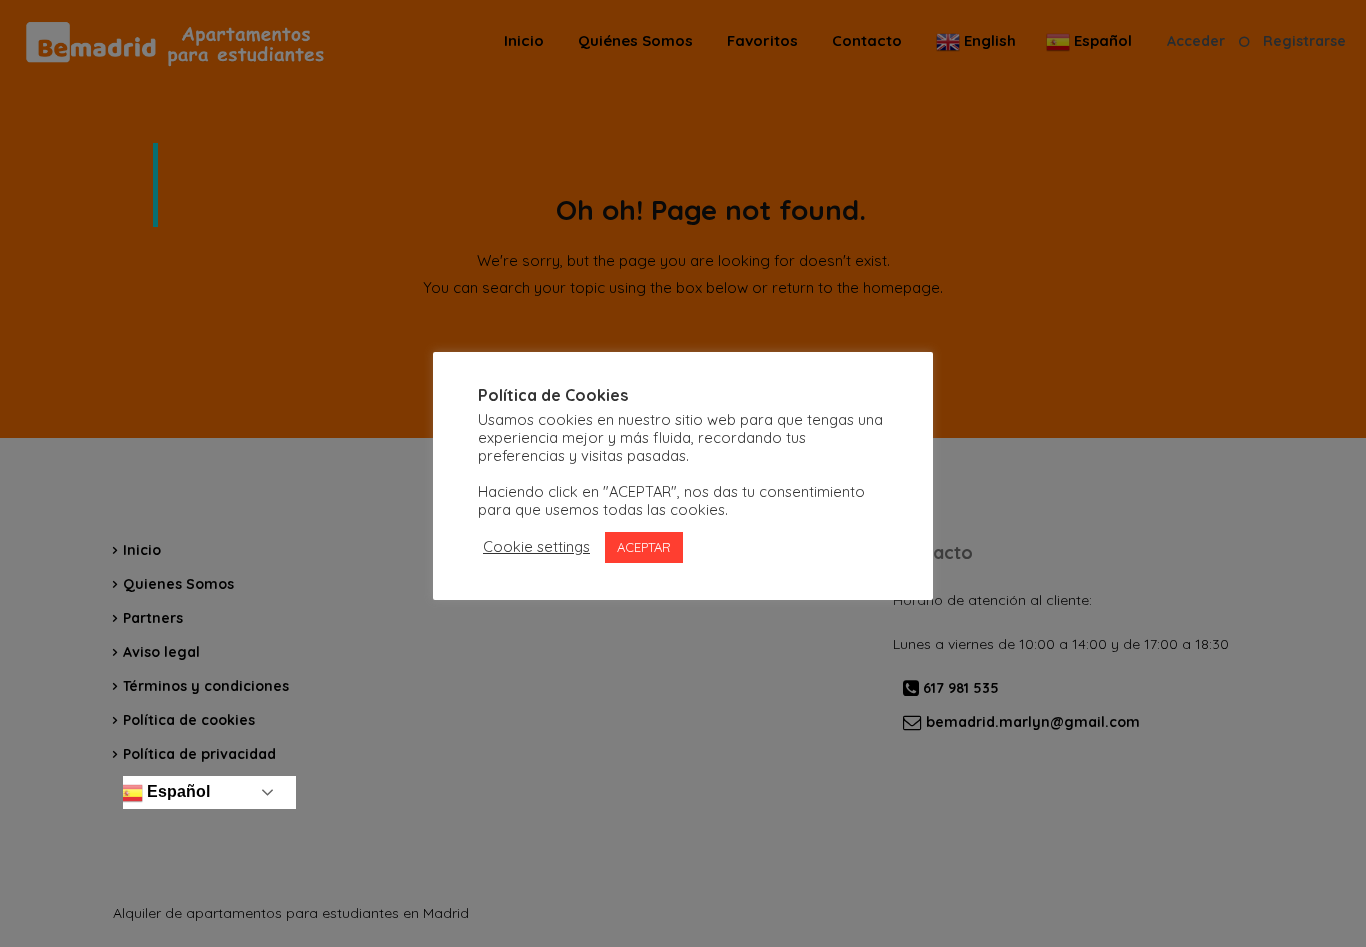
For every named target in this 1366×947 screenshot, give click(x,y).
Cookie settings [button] (536, 547)
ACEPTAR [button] (644, 547)
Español (176, 791)
